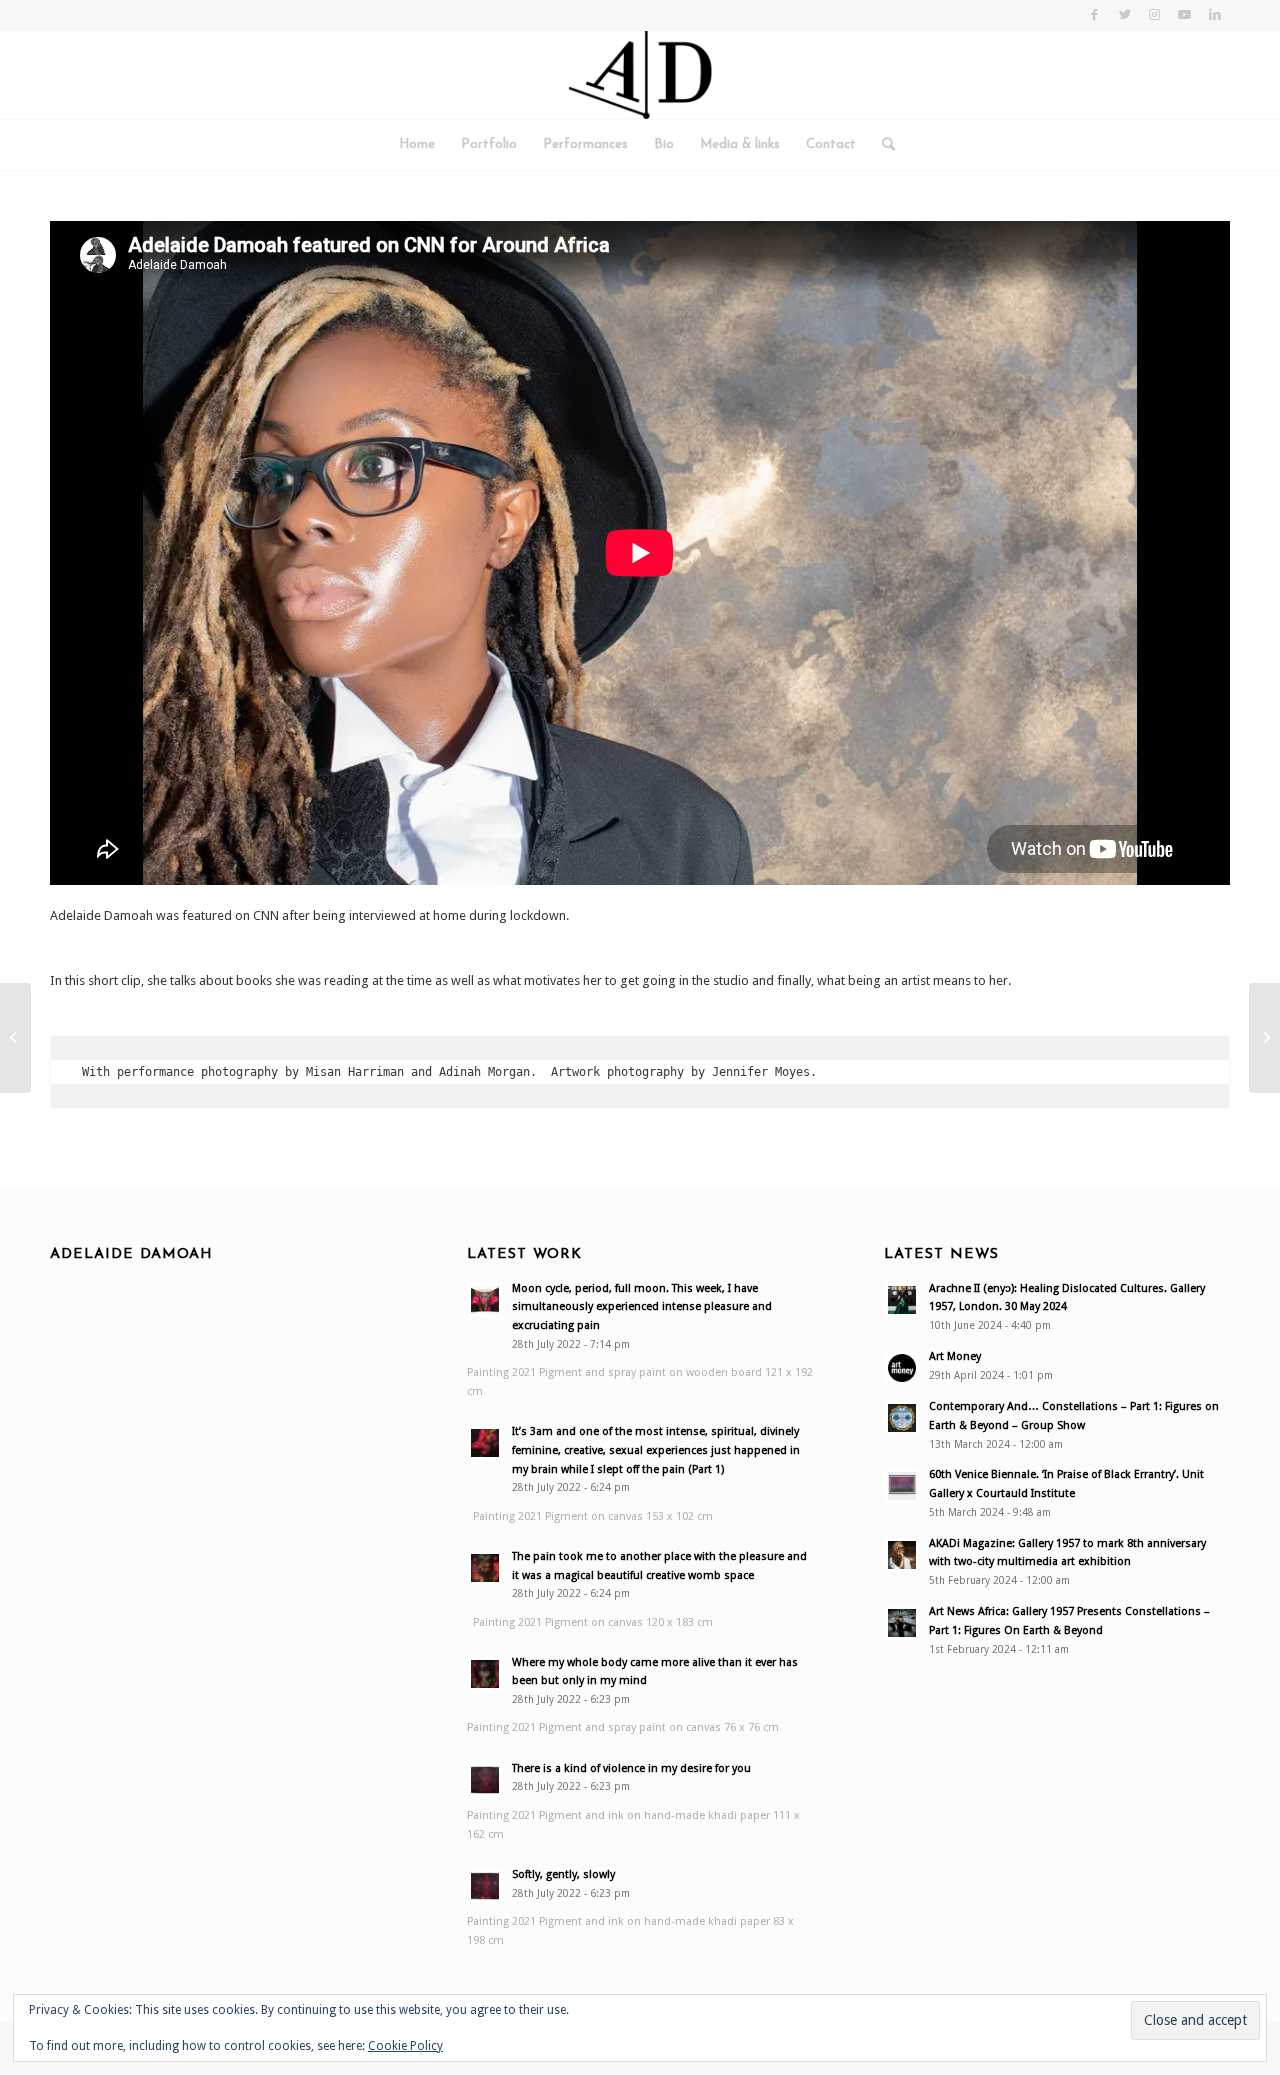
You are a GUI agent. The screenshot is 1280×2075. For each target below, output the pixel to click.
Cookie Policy (405, 2046)
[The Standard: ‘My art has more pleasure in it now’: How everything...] (1264, 1038)
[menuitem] (417, 145)
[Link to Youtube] (1184, 15)
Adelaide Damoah (131, 1254)
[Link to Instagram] (1154, 15)
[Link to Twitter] (1124, 15)
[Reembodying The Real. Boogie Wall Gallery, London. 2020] (15, 1038)
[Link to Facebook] (1094, 15)
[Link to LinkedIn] (1215, 15)
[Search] (882, 145)
